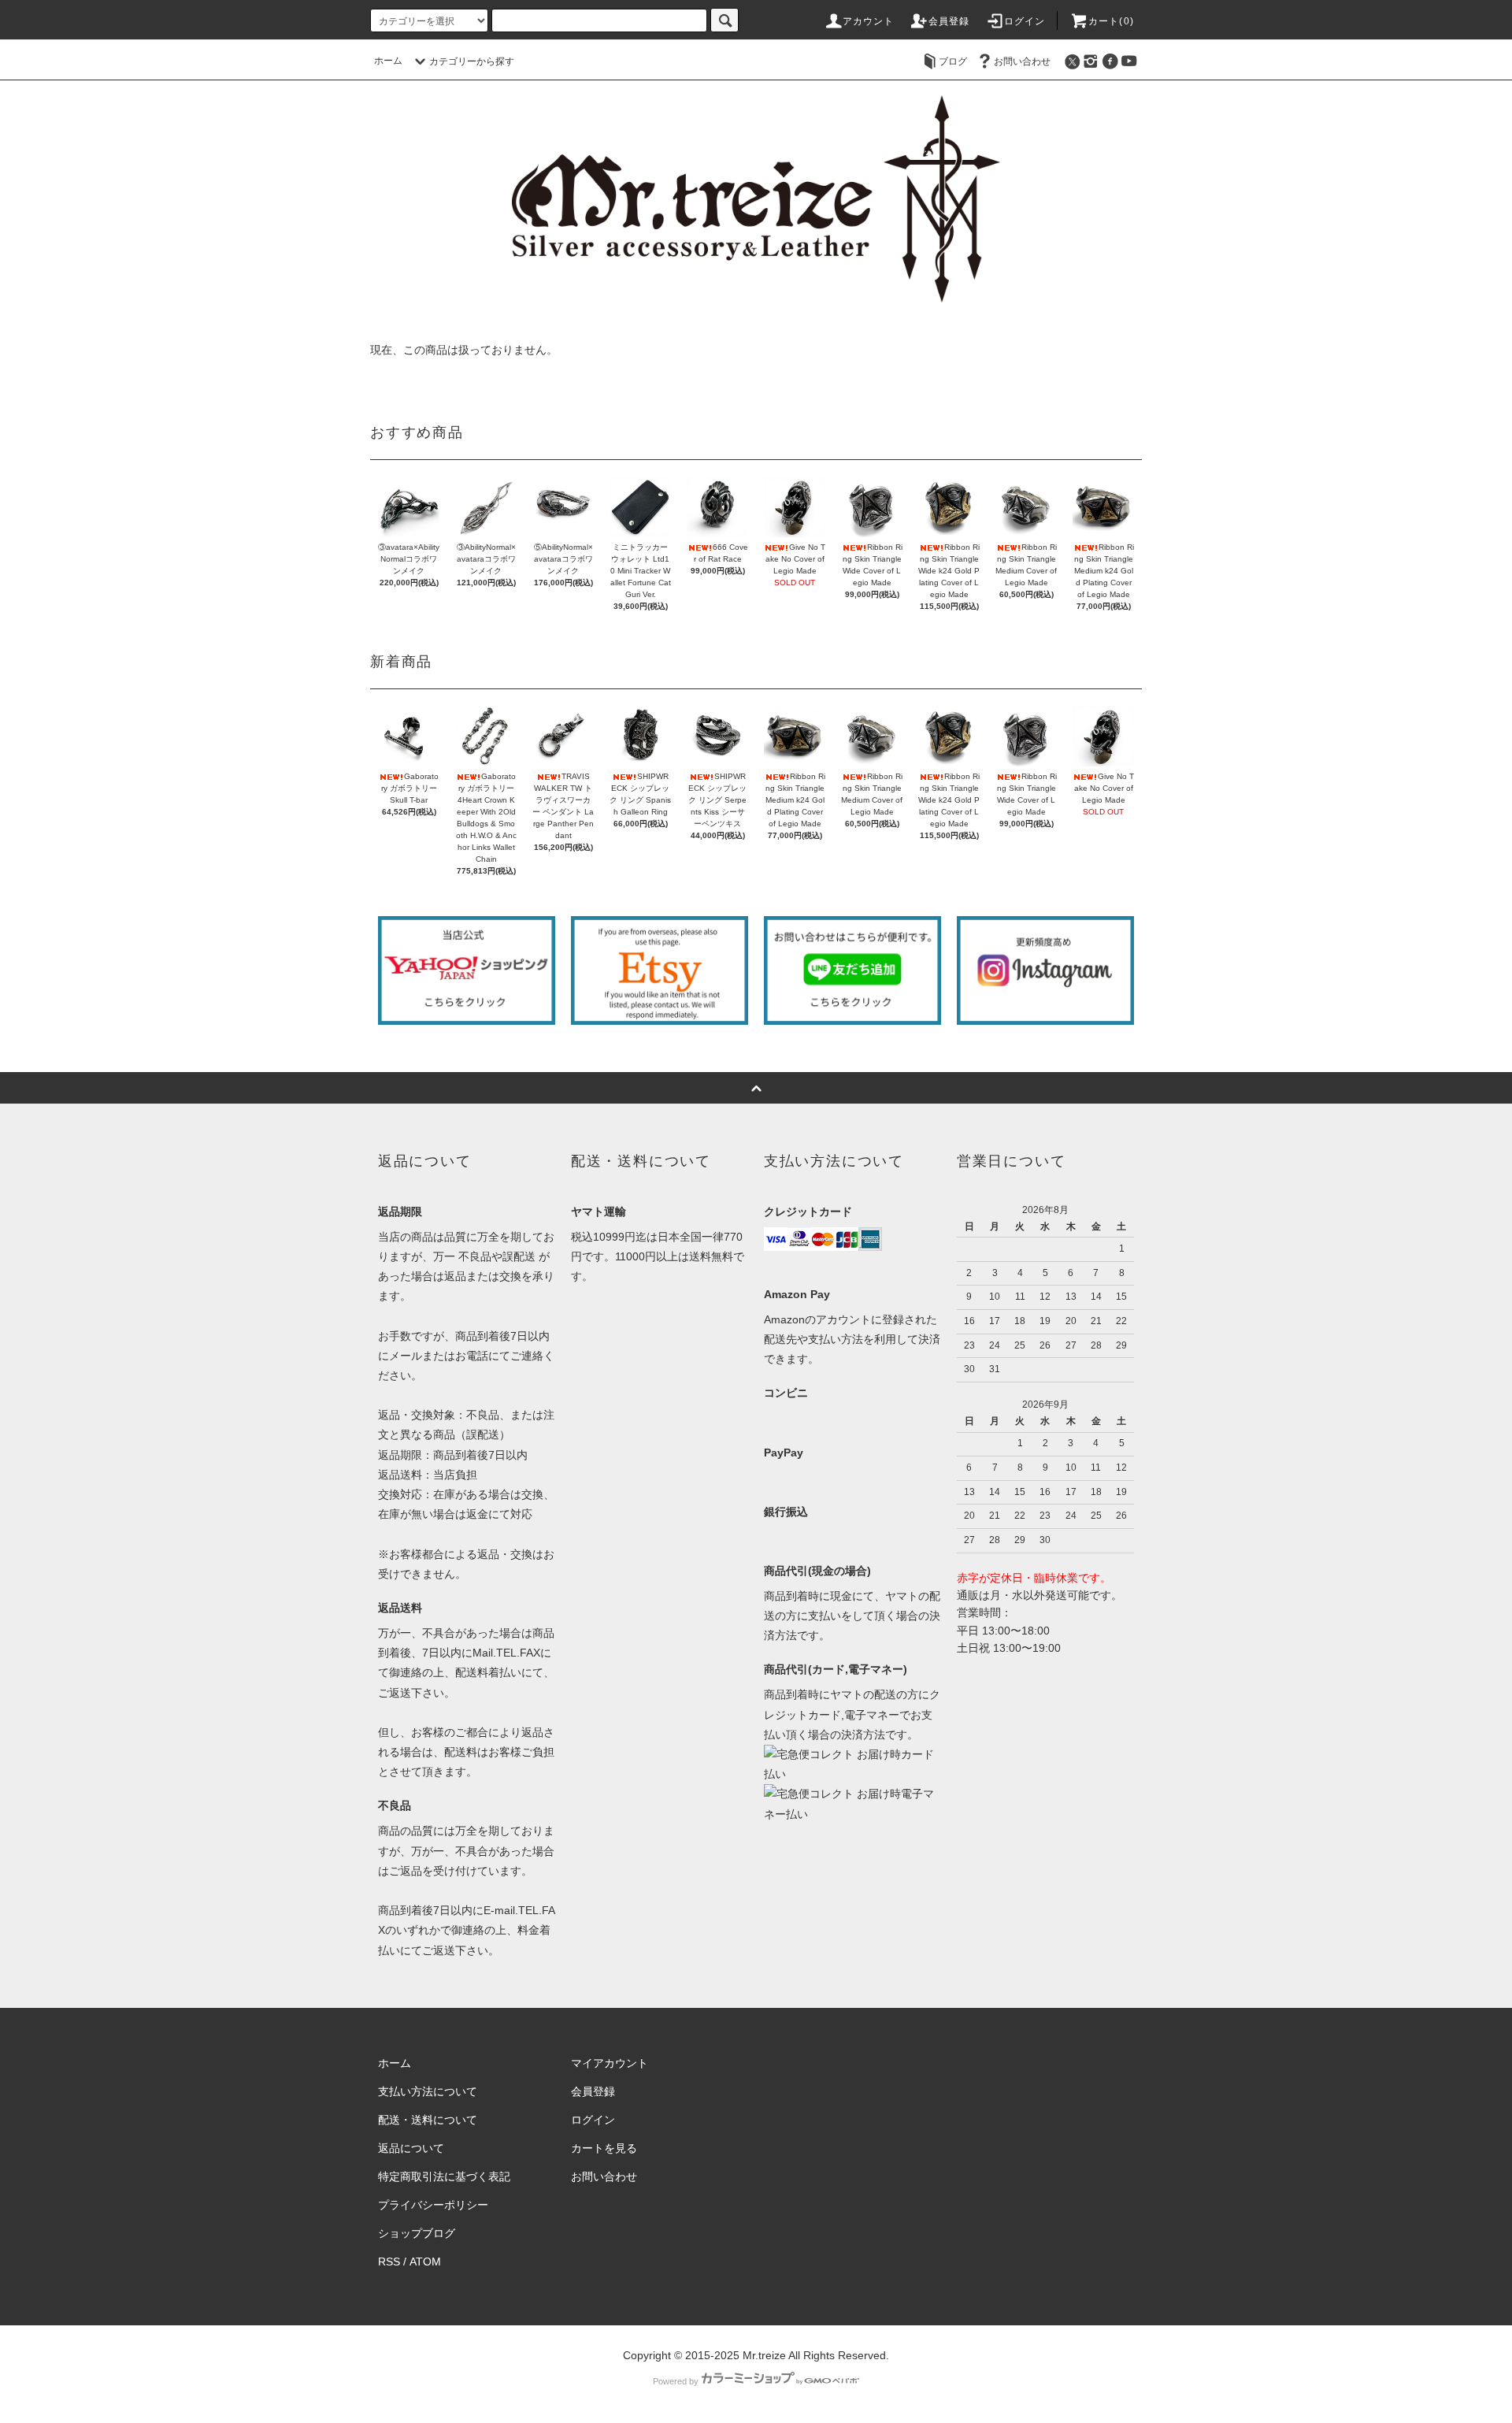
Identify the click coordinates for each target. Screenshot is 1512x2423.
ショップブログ (417, 2233)
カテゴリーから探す (472, 61)
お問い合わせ (1022, 61)
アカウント (869, 21)
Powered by (676, 2381)
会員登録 (949, 21)
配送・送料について (428, 2120)
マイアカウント (610, 2063)
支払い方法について (428, 2091)
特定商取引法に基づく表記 (444, 2176)
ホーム (388, 61)
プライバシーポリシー (433, 2205)
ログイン (1025, 21)
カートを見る (604, 2148)
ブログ (953, 61)
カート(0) (1111, 21)
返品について (411, 2148)
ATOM (425, 2262)
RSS (389, 2262)
